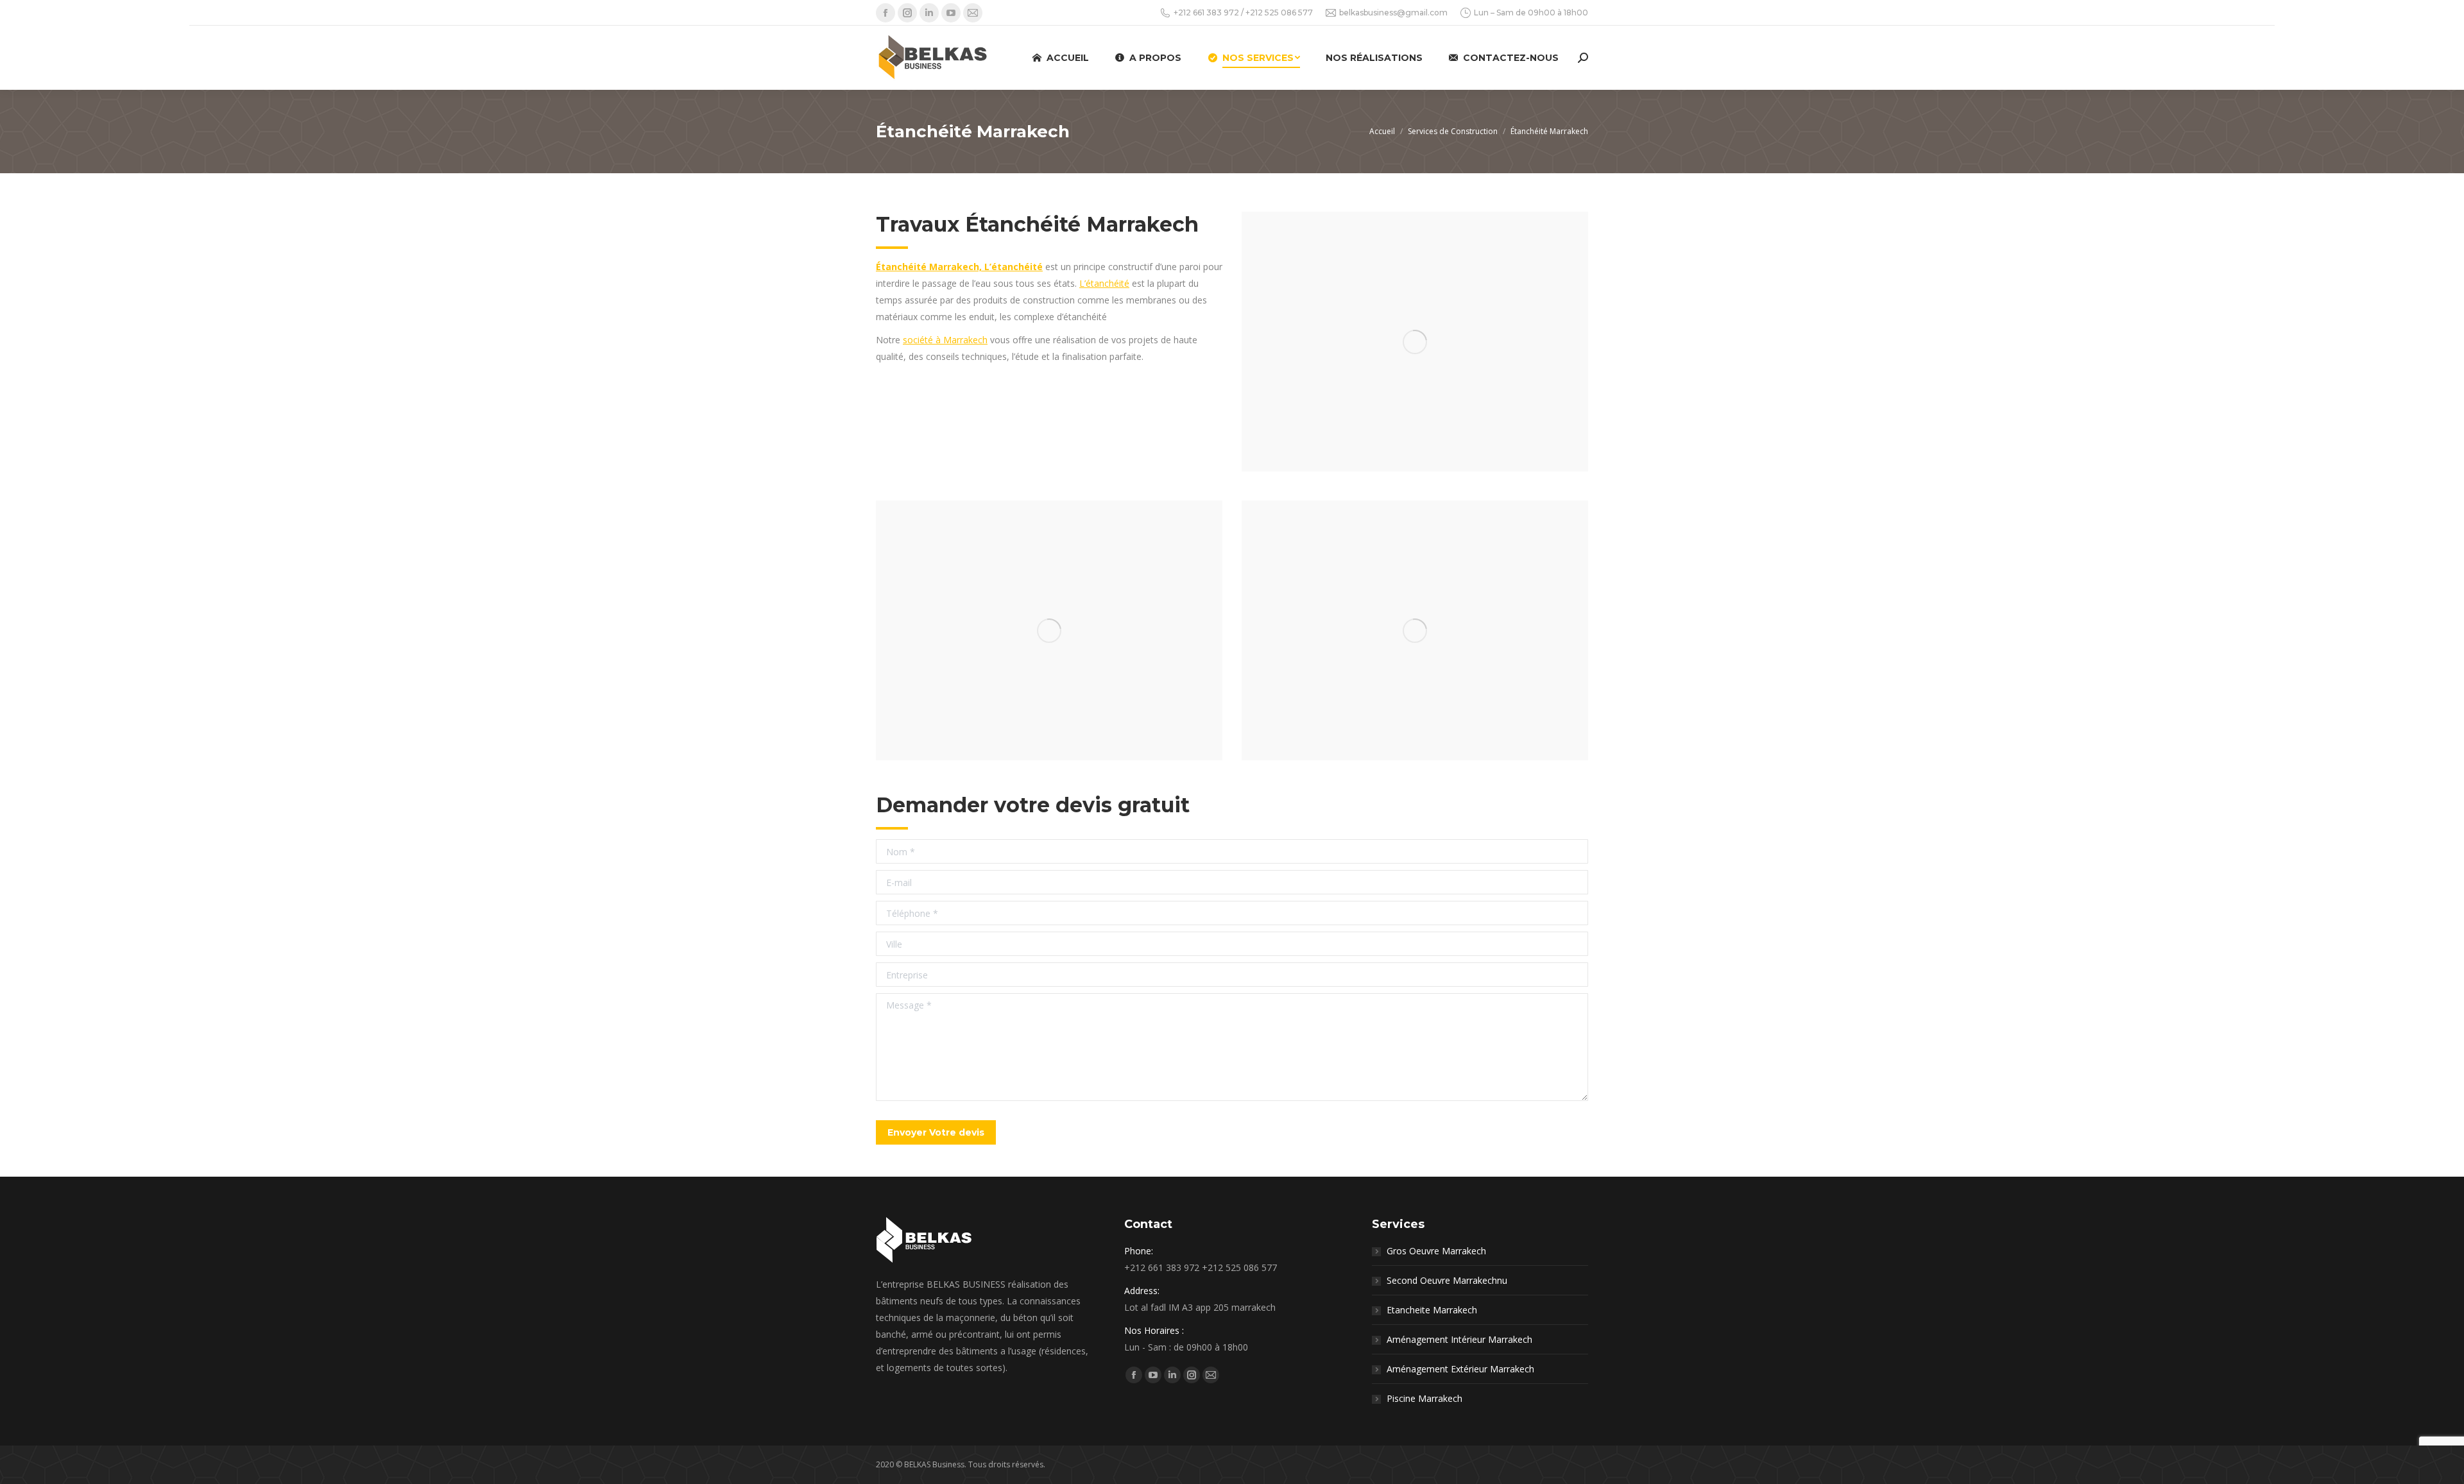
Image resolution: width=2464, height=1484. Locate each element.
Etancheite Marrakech (1432, 1310)
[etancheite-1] (1415, 342)
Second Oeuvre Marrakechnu (1447, 1280)
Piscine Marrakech (1425, 1398)
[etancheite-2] (1049, 630)
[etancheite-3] (1415, 630)
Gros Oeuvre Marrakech (1436, 1251)
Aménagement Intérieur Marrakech (1459, 1339)
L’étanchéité (1104, 283)
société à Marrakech (945, 340)
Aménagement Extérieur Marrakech (1460, 1369)
